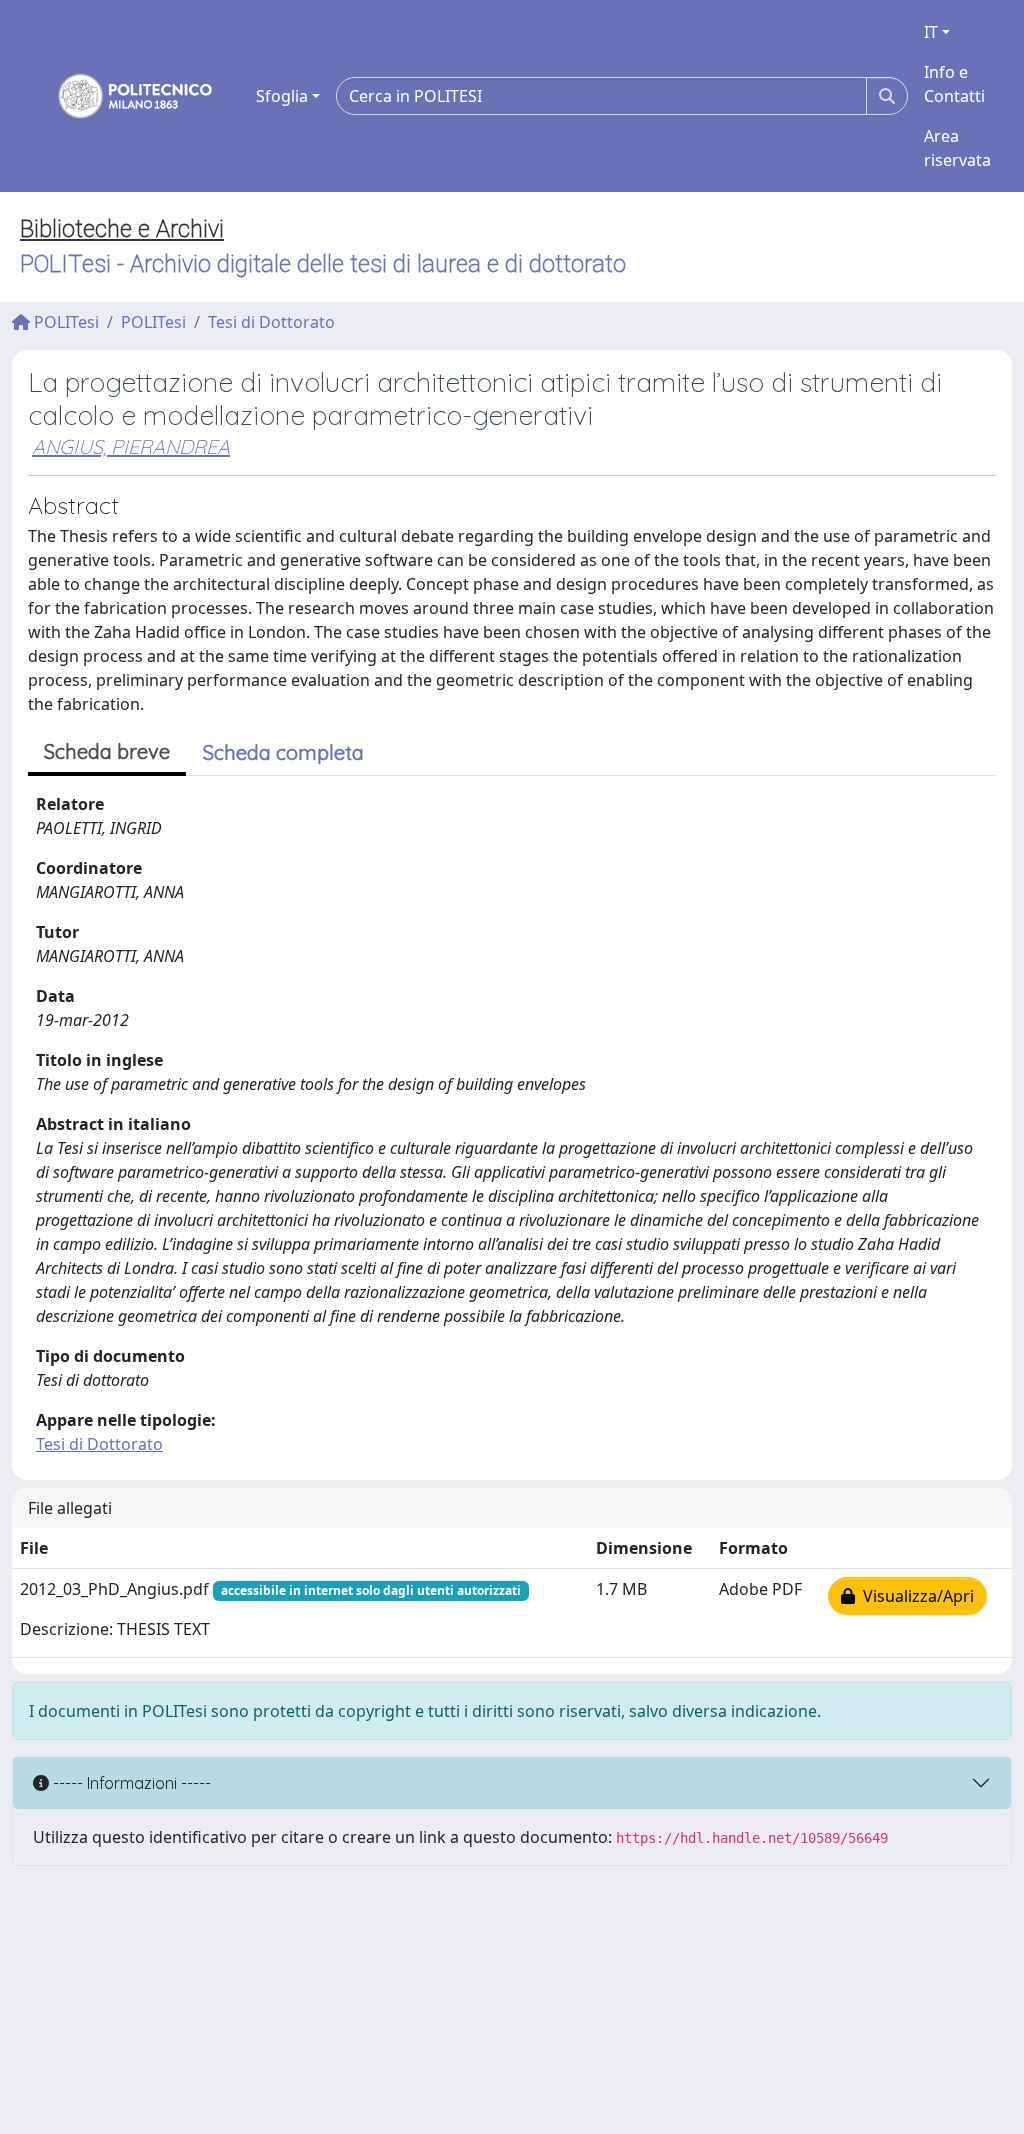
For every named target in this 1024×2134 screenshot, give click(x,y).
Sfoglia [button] (282, 96)
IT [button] (931, 32)
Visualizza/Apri (914, 1596)
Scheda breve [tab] (107, 751)
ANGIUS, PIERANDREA (131, 446)
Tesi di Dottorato (271, 322)
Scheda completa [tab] (283, 752)
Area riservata (957, 148)
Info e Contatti (954, 84)
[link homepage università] (122, 96)
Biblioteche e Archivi (122, 229)
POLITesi (64, 322)
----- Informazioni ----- (130, 1783)
